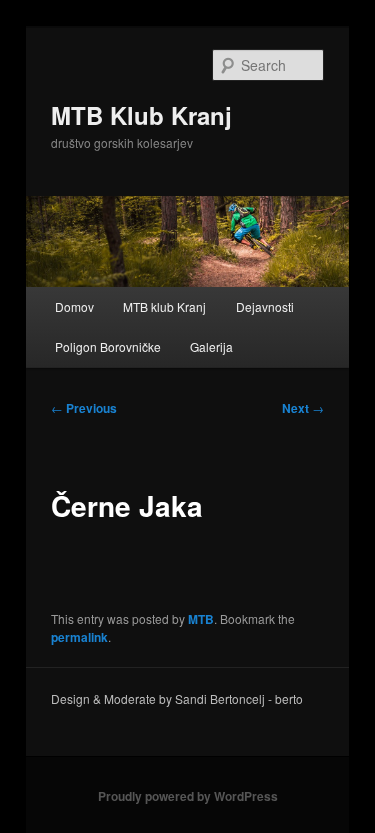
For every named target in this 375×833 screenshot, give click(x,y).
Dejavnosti (265, 306)
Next (303, 408)
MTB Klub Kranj (141, 115)
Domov (74, 306)
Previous (84, 408)
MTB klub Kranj (164, 306)
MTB (201, 619)
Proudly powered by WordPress (188, 796)
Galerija (211, 346)
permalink (79, 637)
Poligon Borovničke (108, 346)
